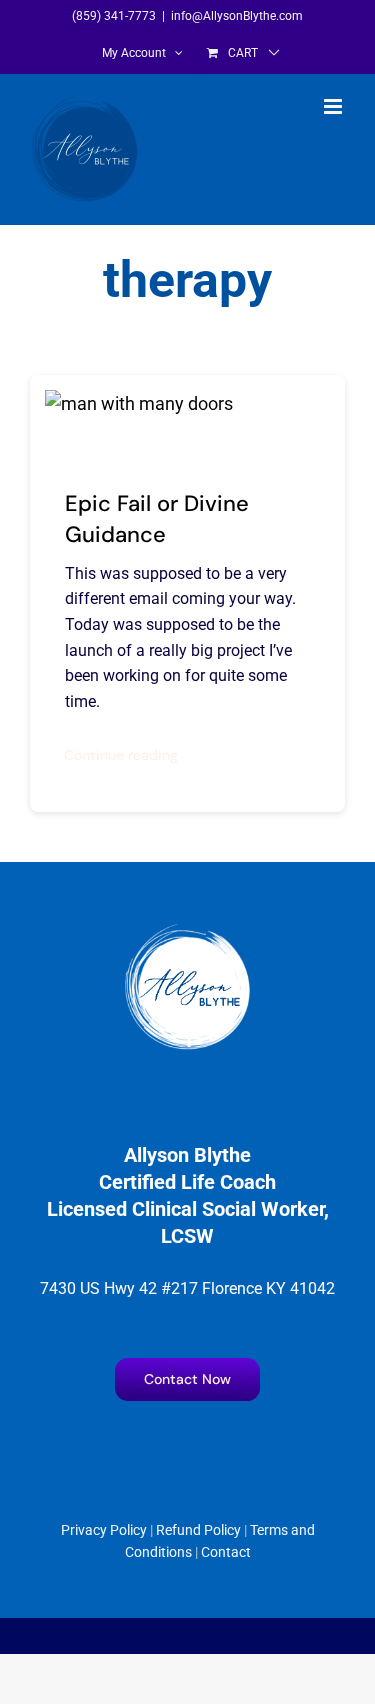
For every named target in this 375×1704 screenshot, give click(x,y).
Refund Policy (198, 1530)
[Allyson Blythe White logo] (188, 930)
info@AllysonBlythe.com (237, 16)
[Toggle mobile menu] (334, 106)
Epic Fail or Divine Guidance (157, 519)
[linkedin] (246, 1443)
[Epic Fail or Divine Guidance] (139, 403)
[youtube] (207, 1443)
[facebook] (129, 1443)
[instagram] (168, 1443)
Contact (226, 1552)
